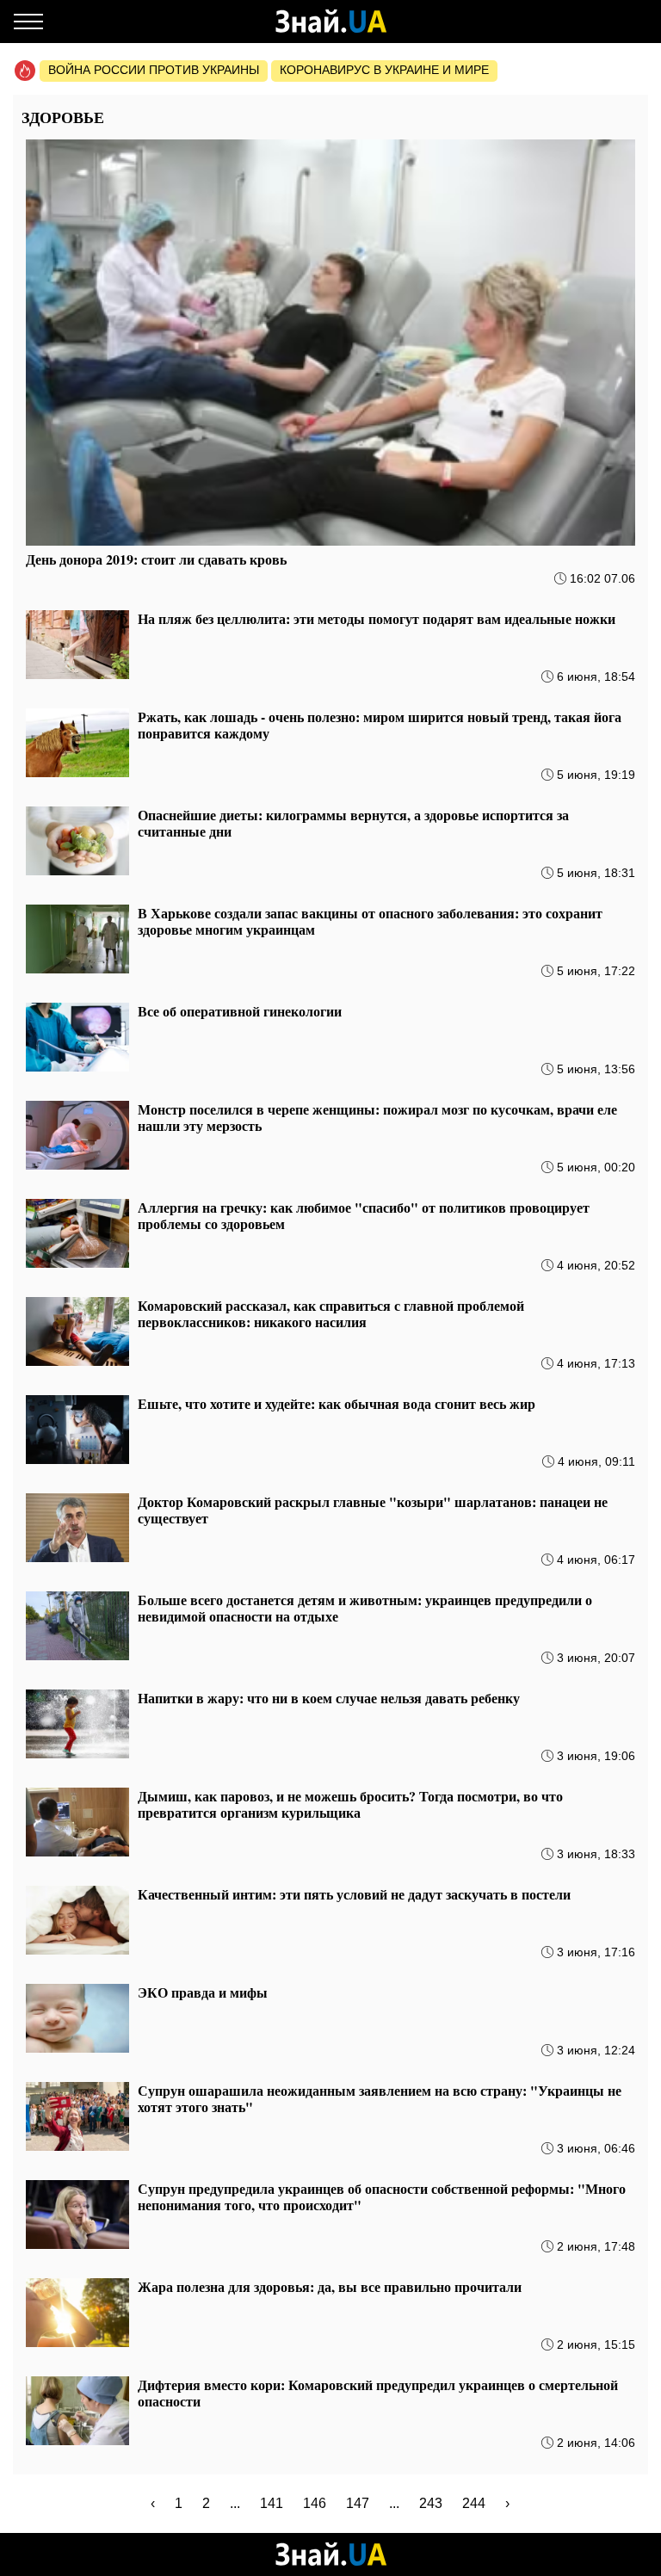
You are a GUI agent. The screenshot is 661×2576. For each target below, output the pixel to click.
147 (358, 2503)
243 (431, 2503)
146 (315, 2503)
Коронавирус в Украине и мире (384, 70)
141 (272, 2503)
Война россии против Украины (154, 70)
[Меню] (28, 22)
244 (474, 2503)
